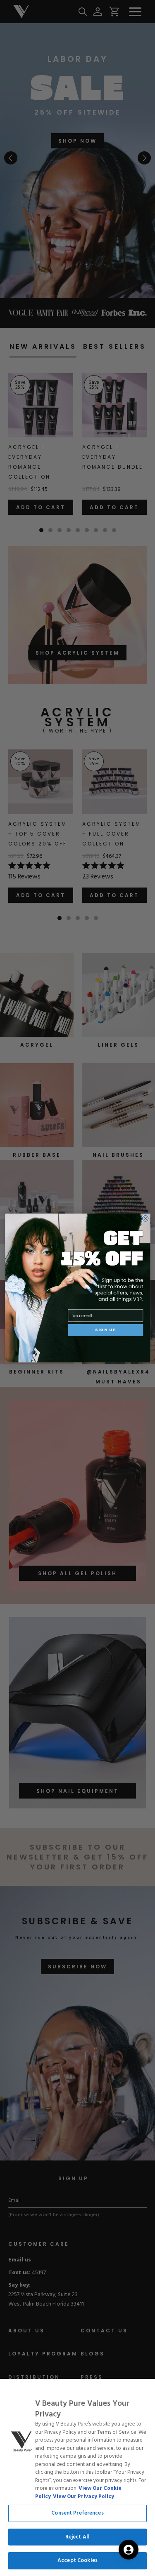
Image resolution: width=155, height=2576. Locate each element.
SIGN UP (105, 1330)
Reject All (77, 2537)
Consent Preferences (77, 2513)
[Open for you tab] (129, 2550)
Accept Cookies (77, 2561)
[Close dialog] (145, 1218)
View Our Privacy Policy (83, 2497)
